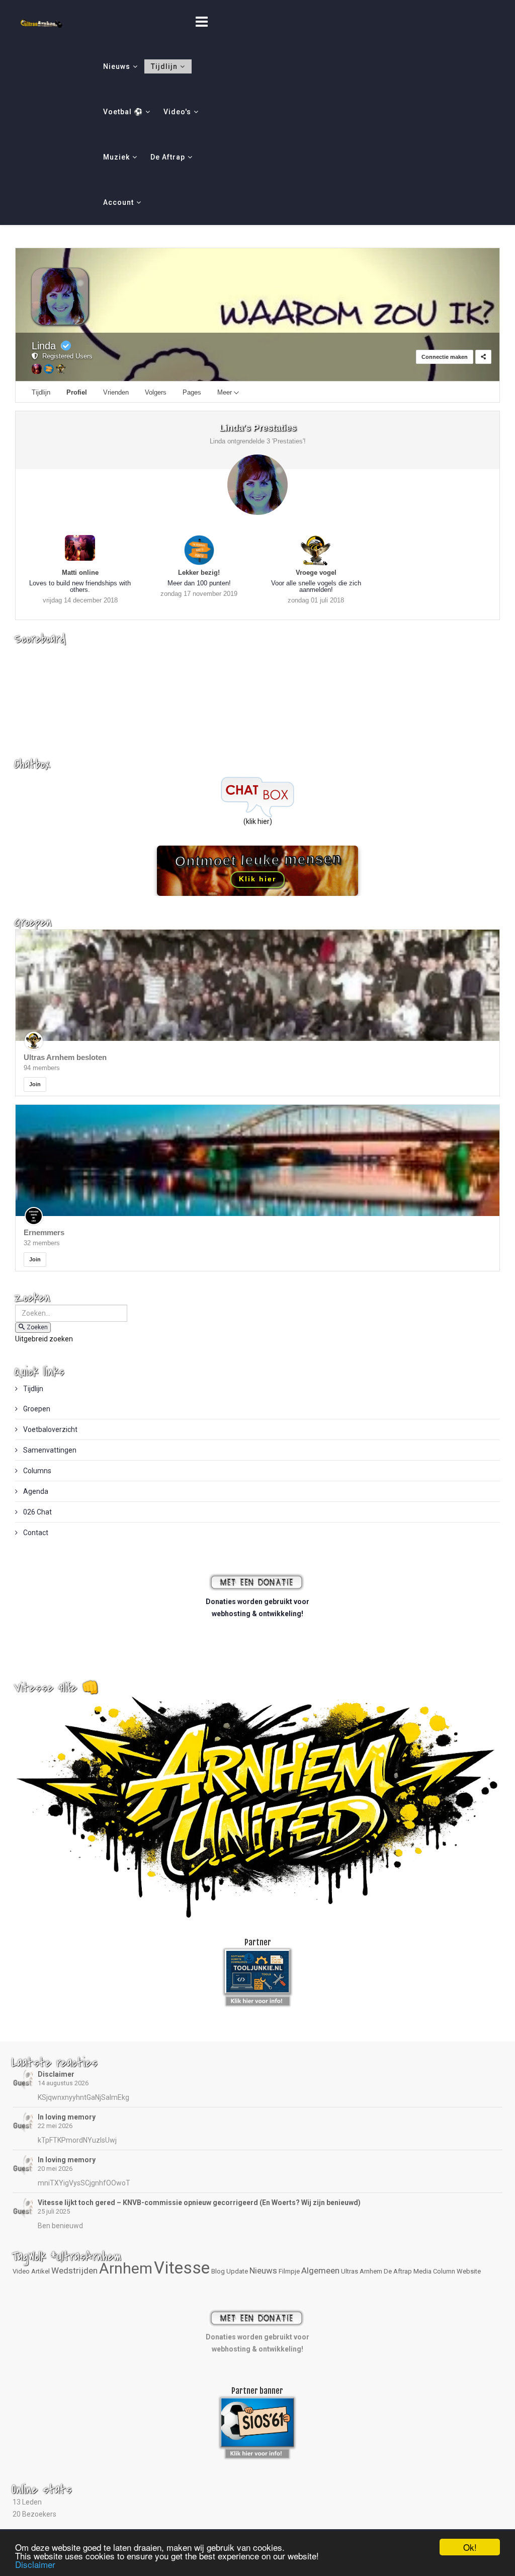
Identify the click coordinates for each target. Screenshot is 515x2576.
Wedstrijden (74, 2270)
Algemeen (320, 2270)
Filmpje (289, 2271)
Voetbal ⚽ (123, 112)
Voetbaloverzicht (50, 1429)
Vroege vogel (316, 573)
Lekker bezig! (199, 573)
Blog (218, 2271)
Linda (44, 346)
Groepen (36, 1409)
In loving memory (67, 2117)
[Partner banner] (258, 1999)
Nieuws (117, 66)
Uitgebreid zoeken (44, 1339)
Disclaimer (56, 2074)
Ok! (470, 2547)
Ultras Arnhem (362, 2271)
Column (444, 2271)
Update (237, 2271)
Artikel (40, 2271)
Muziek (116, 157)
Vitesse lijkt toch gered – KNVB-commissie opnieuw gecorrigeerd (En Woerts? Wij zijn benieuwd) (199, 2203)
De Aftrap (168, 157)
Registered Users (65, 356)
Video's (177, 112)
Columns (36, 1471)
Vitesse (182, 2268)
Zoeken (37, 1327)
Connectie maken (445, 357)
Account (118, 202)
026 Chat (37, 1512)
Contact (35, 1533)
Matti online (80, 573)
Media (422, 2271)
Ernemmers (44, 1232)
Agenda (35, 1491)
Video (21, 2271)
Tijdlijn (164, 66)
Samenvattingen (49, 1450)
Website (469, 2271)
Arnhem (126, 2268)
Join (35, 1084)
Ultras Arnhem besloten (65, 1057)
